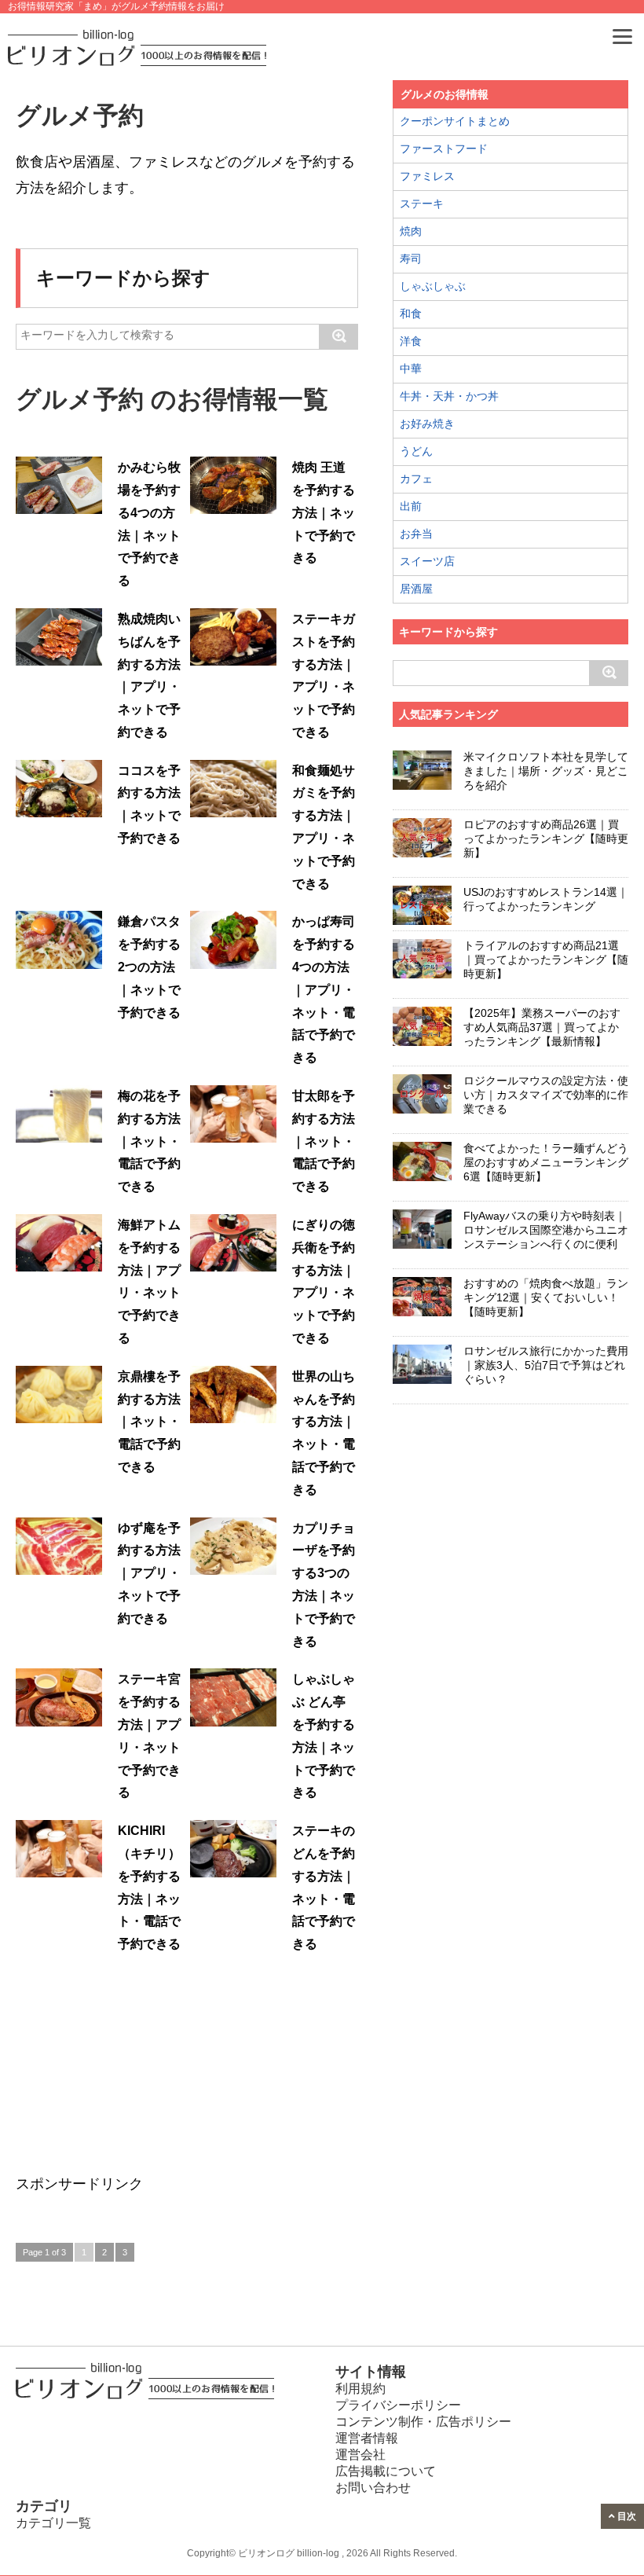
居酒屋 (416, 589)
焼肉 (411, 231)
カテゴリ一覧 (53, 2523)
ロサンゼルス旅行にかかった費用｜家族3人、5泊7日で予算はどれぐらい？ (546, 1365)
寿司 (411, 259)
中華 (411, 369)
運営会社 (360, 2455)
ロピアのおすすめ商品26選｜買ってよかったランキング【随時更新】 (546, 838)
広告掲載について (386, 2471)
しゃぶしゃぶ (433, 286)
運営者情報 (367, 2438)
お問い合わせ (373, 2488)
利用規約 (360, 2389)
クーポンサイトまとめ (455, 121)
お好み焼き (427, 424)
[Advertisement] (134, 2070)
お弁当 (416, 534)
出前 (411, 506)
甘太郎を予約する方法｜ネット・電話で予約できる (324, 1141)
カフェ (416, 479)
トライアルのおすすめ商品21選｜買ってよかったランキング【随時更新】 (546, 960)
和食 (411, 314)
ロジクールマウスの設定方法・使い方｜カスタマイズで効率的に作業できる (546, 1095)
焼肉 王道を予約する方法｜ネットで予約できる (324, 512)
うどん (416, 451)
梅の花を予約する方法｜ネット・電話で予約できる (149, 1141)
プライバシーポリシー (398, 2405)
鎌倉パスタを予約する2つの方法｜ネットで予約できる (149, 967)
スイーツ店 (427, 561)
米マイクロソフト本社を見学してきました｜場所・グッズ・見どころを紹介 (546, 771)
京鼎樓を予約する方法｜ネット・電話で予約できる (149, 1422)
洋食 (411, 341)
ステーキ (422, 204)
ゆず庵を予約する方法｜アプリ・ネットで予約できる (149, 1573)
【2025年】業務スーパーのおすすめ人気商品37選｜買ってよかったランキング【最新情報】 (542, 1027)
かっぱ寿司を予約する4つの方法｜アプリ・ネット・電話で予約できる (324, 989)
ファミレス (427, 176)
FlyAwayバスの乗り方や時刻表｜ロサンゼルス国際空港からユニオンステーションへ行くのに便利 (546, 1230)
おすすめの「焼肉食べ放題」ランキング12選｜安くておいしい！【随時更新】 (546, 1297)
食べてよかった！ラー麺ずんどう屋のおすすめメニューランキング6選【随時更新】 (546, 1162)
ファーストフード (444, 149)
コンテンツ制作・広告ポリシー (423, 2422)
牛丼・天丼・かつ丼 (449, 396)
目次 (626, 2516)
